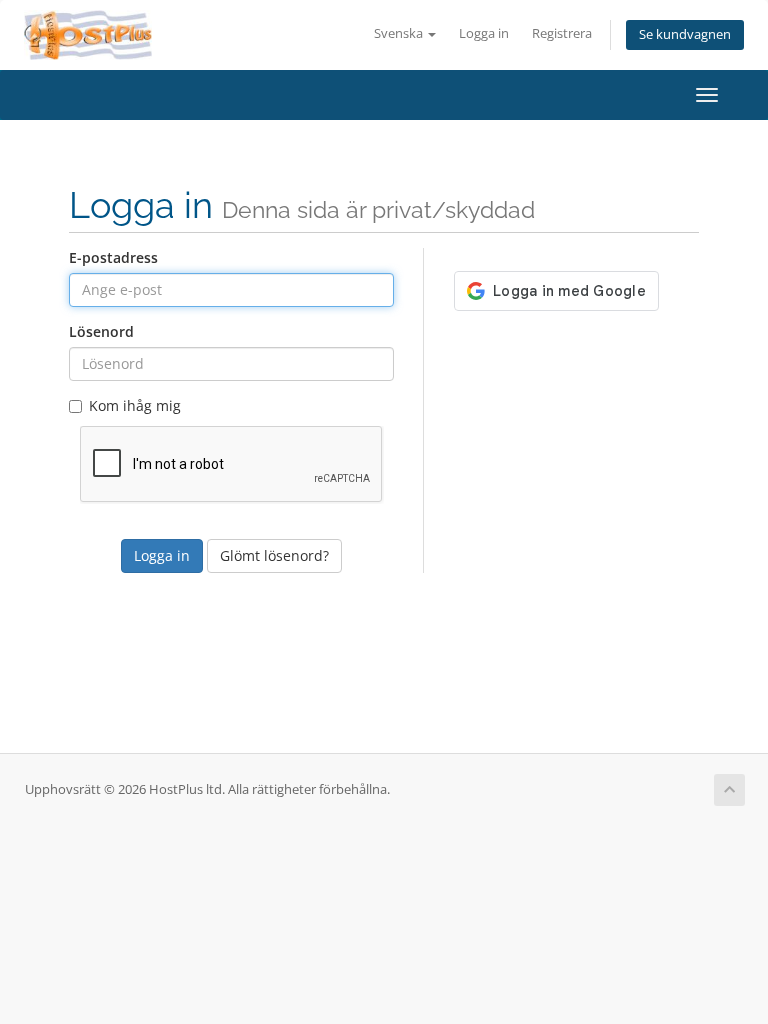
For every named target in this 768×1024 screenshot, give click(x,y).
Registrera (562, 33)
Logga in (484, 33)
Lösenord (101, 331)
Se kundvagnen (685, 34)
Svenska (400, 33)
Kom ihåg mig (135, 405)
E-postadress (113, 257)
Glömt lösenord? (274, 555)
